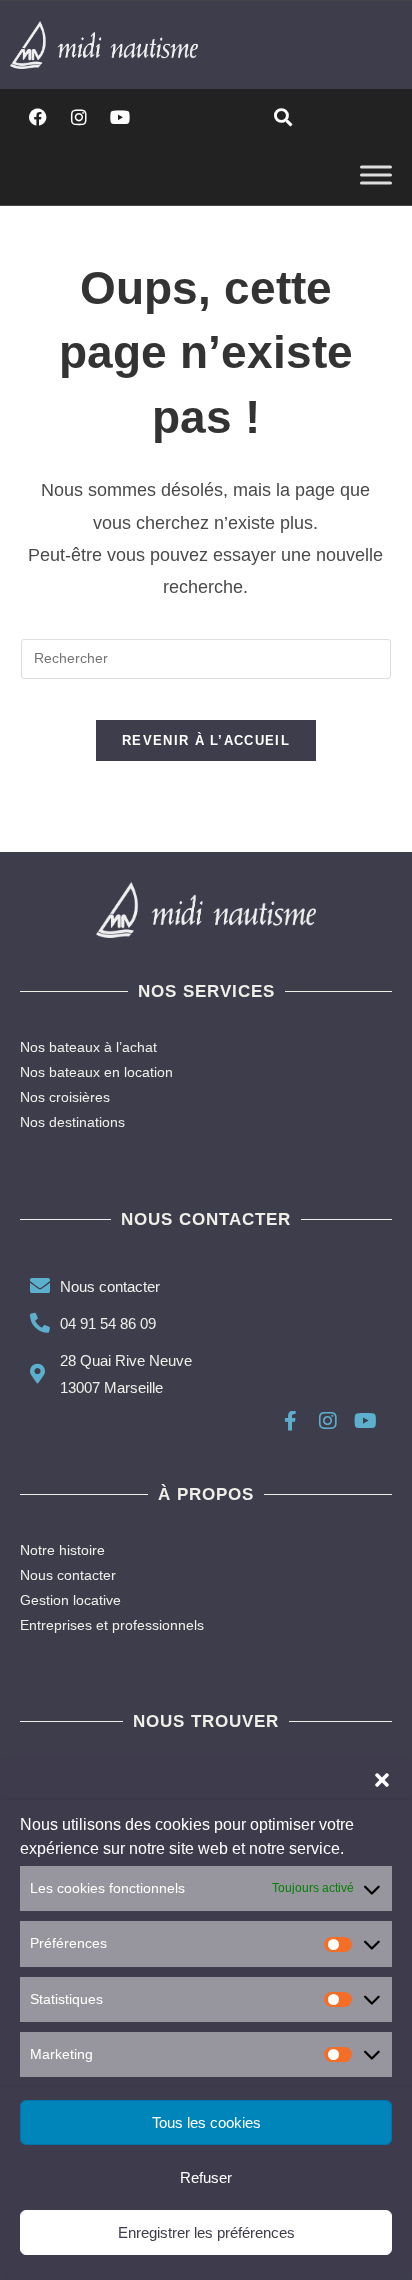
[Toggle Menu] (376, 174)
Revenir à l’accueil (206, 740)
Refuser (206, 2177)
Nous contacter (68, 1575)
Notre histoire (62, 1550)
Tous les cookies (206, 2122)
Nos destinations (72, 1122)
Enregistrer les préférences (206, 2232)
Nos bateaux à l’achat (88, 1047)
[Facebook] (38, 117)
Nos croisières (65, 1097)
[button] (382, 1780)
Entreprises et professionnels (112, 1625)
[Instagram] (79, 117)
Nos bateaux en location (96, 1072)
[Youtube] (120, 117)
